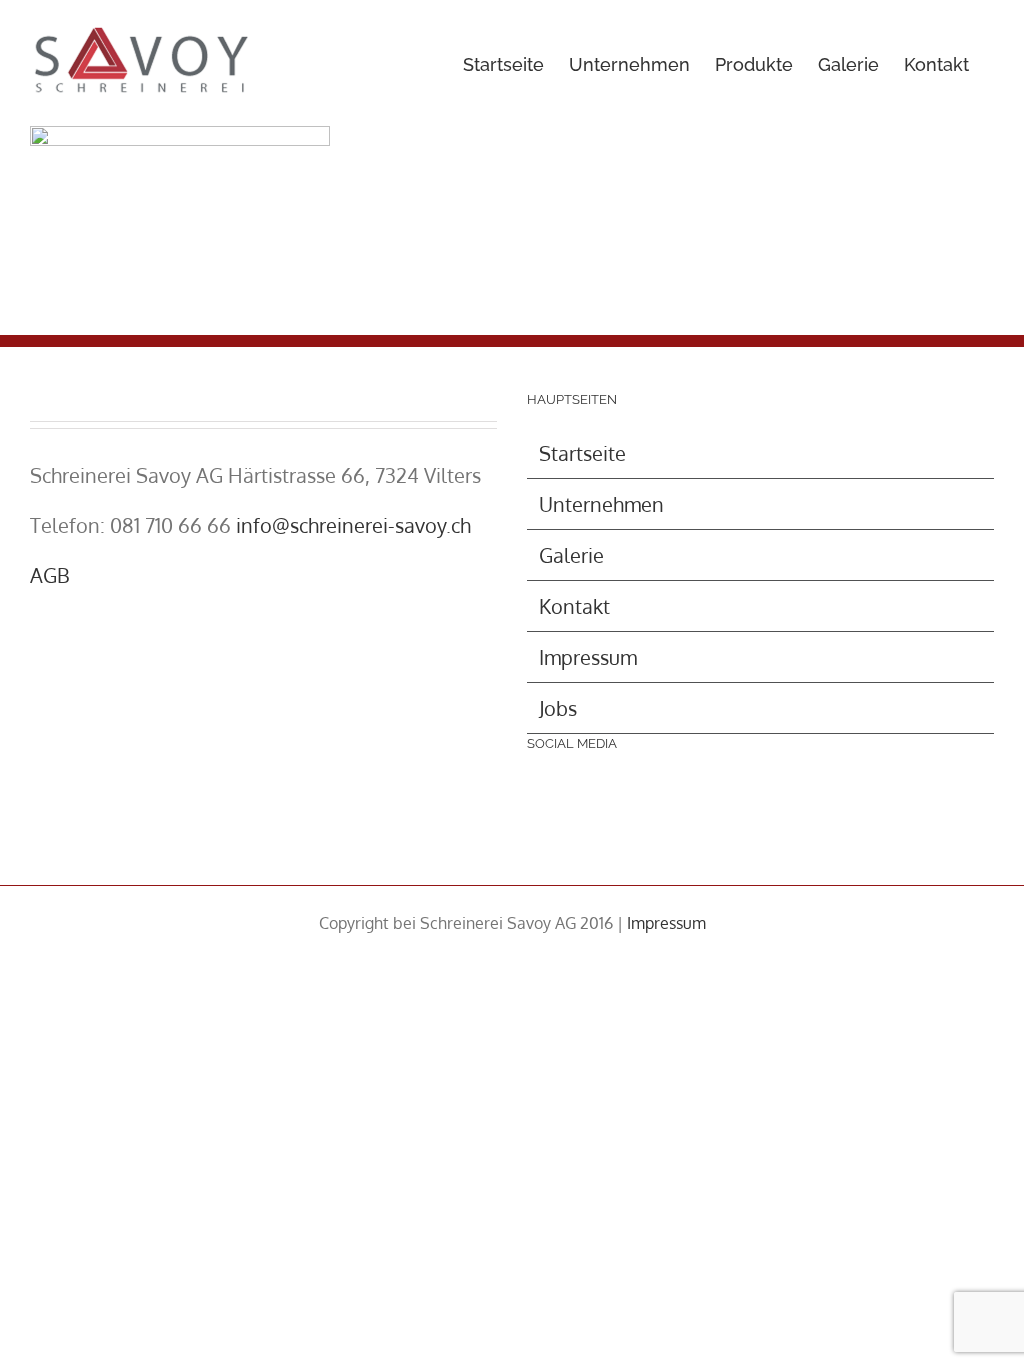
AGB (50, 575)
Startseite (582, 453)
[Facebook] (551, 808)
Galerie (571, 555)
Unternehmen (601, 504)
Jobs (558, 708)
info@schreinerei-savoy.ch (353, 525)
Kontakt (574, 606)
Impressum (588, 657)
